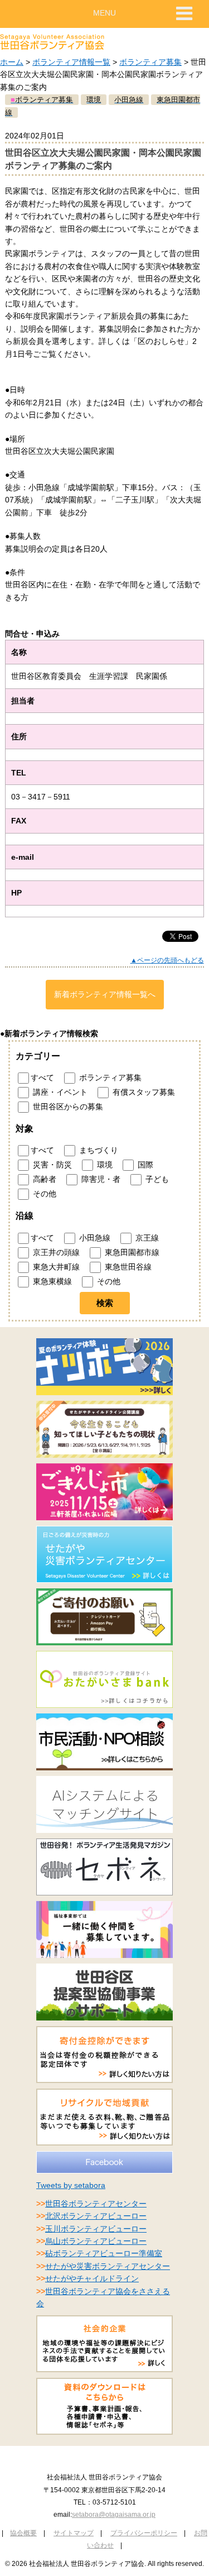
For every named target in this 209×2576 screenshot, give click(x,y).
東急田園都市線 (131, 1252)
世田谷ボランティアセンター (96, 2204)
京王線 (146, 1238)
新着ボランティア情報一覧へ (105, 994)
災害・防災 (51, 1165)
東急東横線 (51, 1281)
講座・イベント (59, 1092)
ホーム (12, 62)
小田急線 (94, 1238)
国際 (144, 1165)
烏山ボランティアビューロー (96, 2241)
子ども (156, 1179)
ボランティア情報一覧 (71, 62)
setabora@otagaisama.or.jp (114, 2515)
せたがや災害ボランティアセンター (108, 2266)
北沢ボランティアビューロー (96, 2216)
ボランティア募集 (150, 62)
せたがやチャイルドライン (92, 2278)
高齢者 (43, 1179)
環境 (104, 1165)
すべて (42, 1078)
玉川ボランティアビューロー (96, 2229)
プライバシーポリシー (144, 2533)
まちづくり (98, 1150)
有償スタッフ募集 (143, 1092)
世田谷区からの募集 (67, 1107)
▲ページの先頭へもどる (167, 960)
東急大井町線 (55, 1267)
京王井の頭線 (55, 1252)
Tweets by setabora (71, 2185)
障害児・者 (100, 1179)
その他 (43, 1194)
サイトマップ (74, 2533)
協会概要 (23, 2533)
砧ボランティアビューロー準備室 (104, 2253)
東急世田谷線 (127, 1267)
